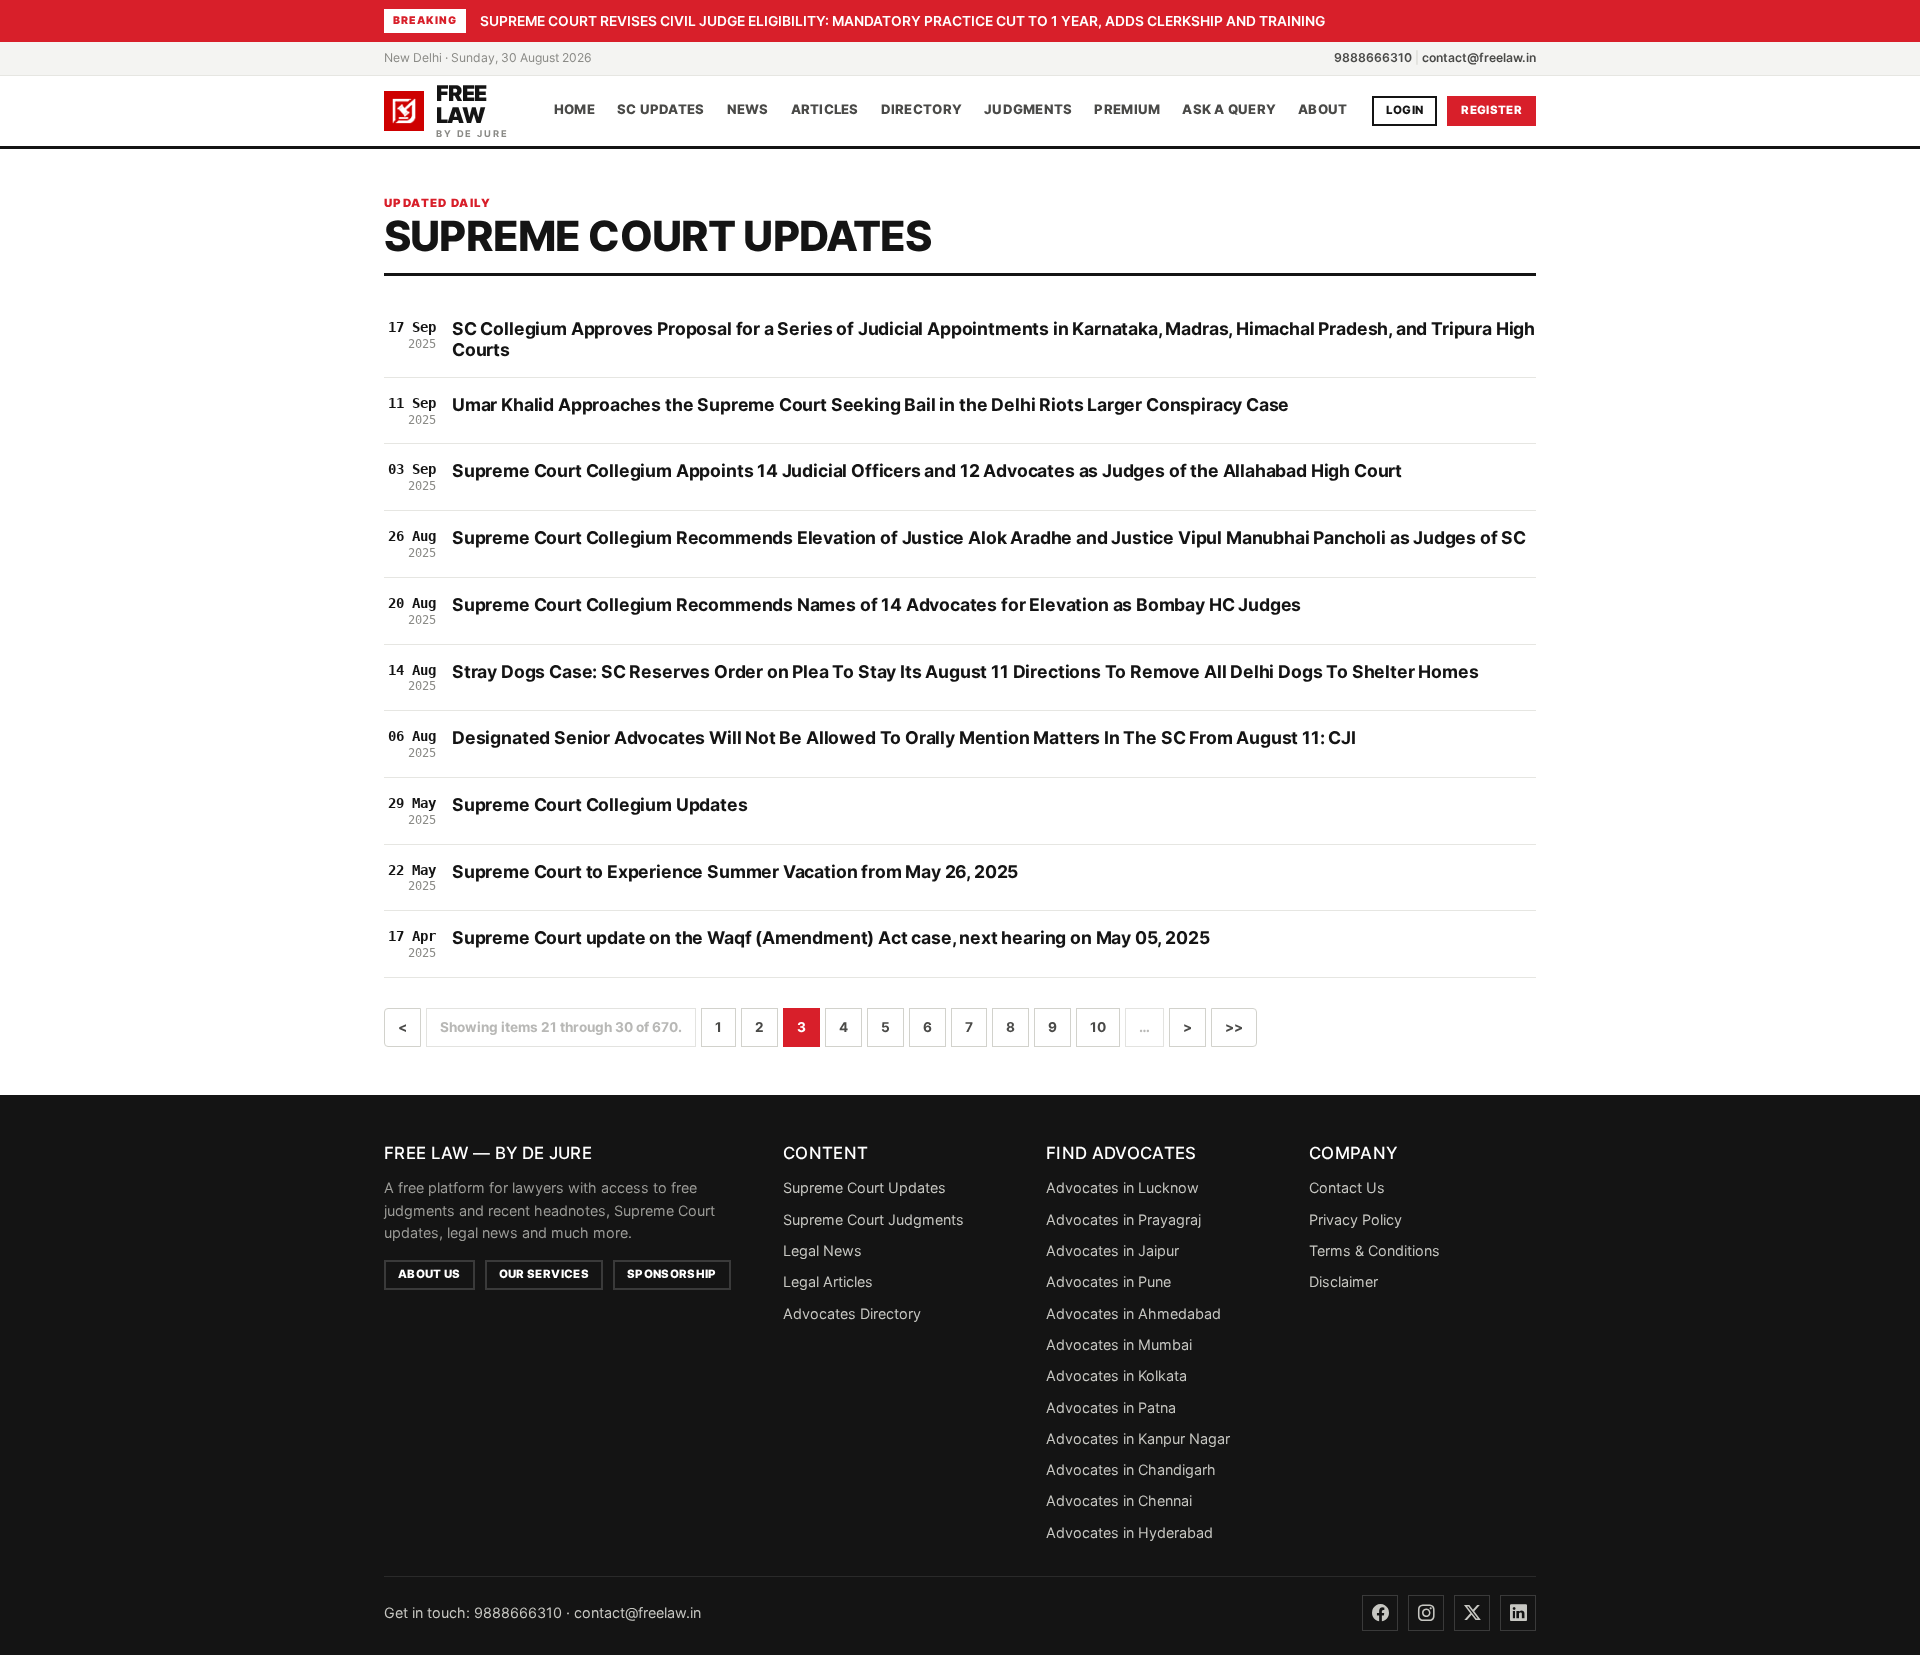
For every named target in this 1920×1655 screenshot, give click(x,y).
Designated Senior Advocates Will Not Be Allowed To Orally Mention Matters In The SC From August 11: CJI (904, 737)
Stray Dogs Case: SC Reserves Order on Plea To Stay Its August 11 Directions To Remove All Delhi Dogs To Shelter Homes (965, 671)
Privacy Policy (1355, 1219)
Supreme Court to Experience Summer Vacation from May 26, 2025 (735, 871)
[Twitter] (1472, 1613)
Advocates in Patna (1111, 1407)
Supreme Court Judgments (873, 1219)
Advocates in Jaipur (1112, 1250)
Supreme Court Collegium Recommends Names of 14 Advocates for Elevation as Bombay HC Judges (876, 604)
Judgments (1028, 110)
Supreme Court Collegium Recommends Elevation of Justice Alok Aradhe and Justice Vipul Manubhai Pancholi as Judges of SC (989, 537)
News (748, 110)
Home (574, 110)
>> (1234, 1027)
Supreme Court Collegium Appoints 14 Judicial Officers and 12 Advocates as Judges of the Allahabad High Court (927, 470)
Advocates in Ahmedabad (1133, 1313)
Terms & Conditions (1374, 1250)
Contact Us (1347, 1187)
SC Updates (661, 110)
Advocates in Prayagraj (1123, 1219)
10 (1098, 1027)
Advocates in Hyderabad (1129, 1532)
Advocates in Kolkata (1116, 1375)
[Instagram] (1426, 1613)
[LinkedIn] (1518, 1613)
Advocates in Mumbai (1119, 1344)
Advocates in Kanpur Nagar (1138, 1438)
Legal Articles (828, 1281)
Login (1405, 110)
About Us (429, 1274)
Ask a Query (1229, 110)
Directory (921, 110)
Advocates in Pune (1108, 1281)
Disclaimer (1343, 1281)
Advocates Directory (852, 1313)
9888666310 (1373, 57)
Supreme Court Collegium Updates (600, 804)
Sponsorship (672, 1274)
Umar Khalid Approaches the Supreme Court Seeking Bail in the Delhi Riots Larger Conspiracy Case (870, 404)
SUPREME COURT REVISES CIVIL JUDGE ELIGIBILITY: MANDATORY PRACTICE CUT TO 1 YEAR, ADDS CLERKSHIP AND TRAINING (902, 21)
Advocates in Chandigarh (1131, 1469)
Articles (825, 110)
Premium (1127, 110)
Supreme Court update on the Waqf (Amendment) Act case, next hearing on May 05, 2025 (830, 937)
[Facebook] (1380, 1613)
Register (1491, 110)
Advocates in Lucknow (1122, 1187)
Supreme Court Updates (864, 1187)
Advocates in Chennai (1119, 1500)
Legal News (822, 1250)
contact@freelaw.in (1479, 57)
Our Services (544, 1274)
